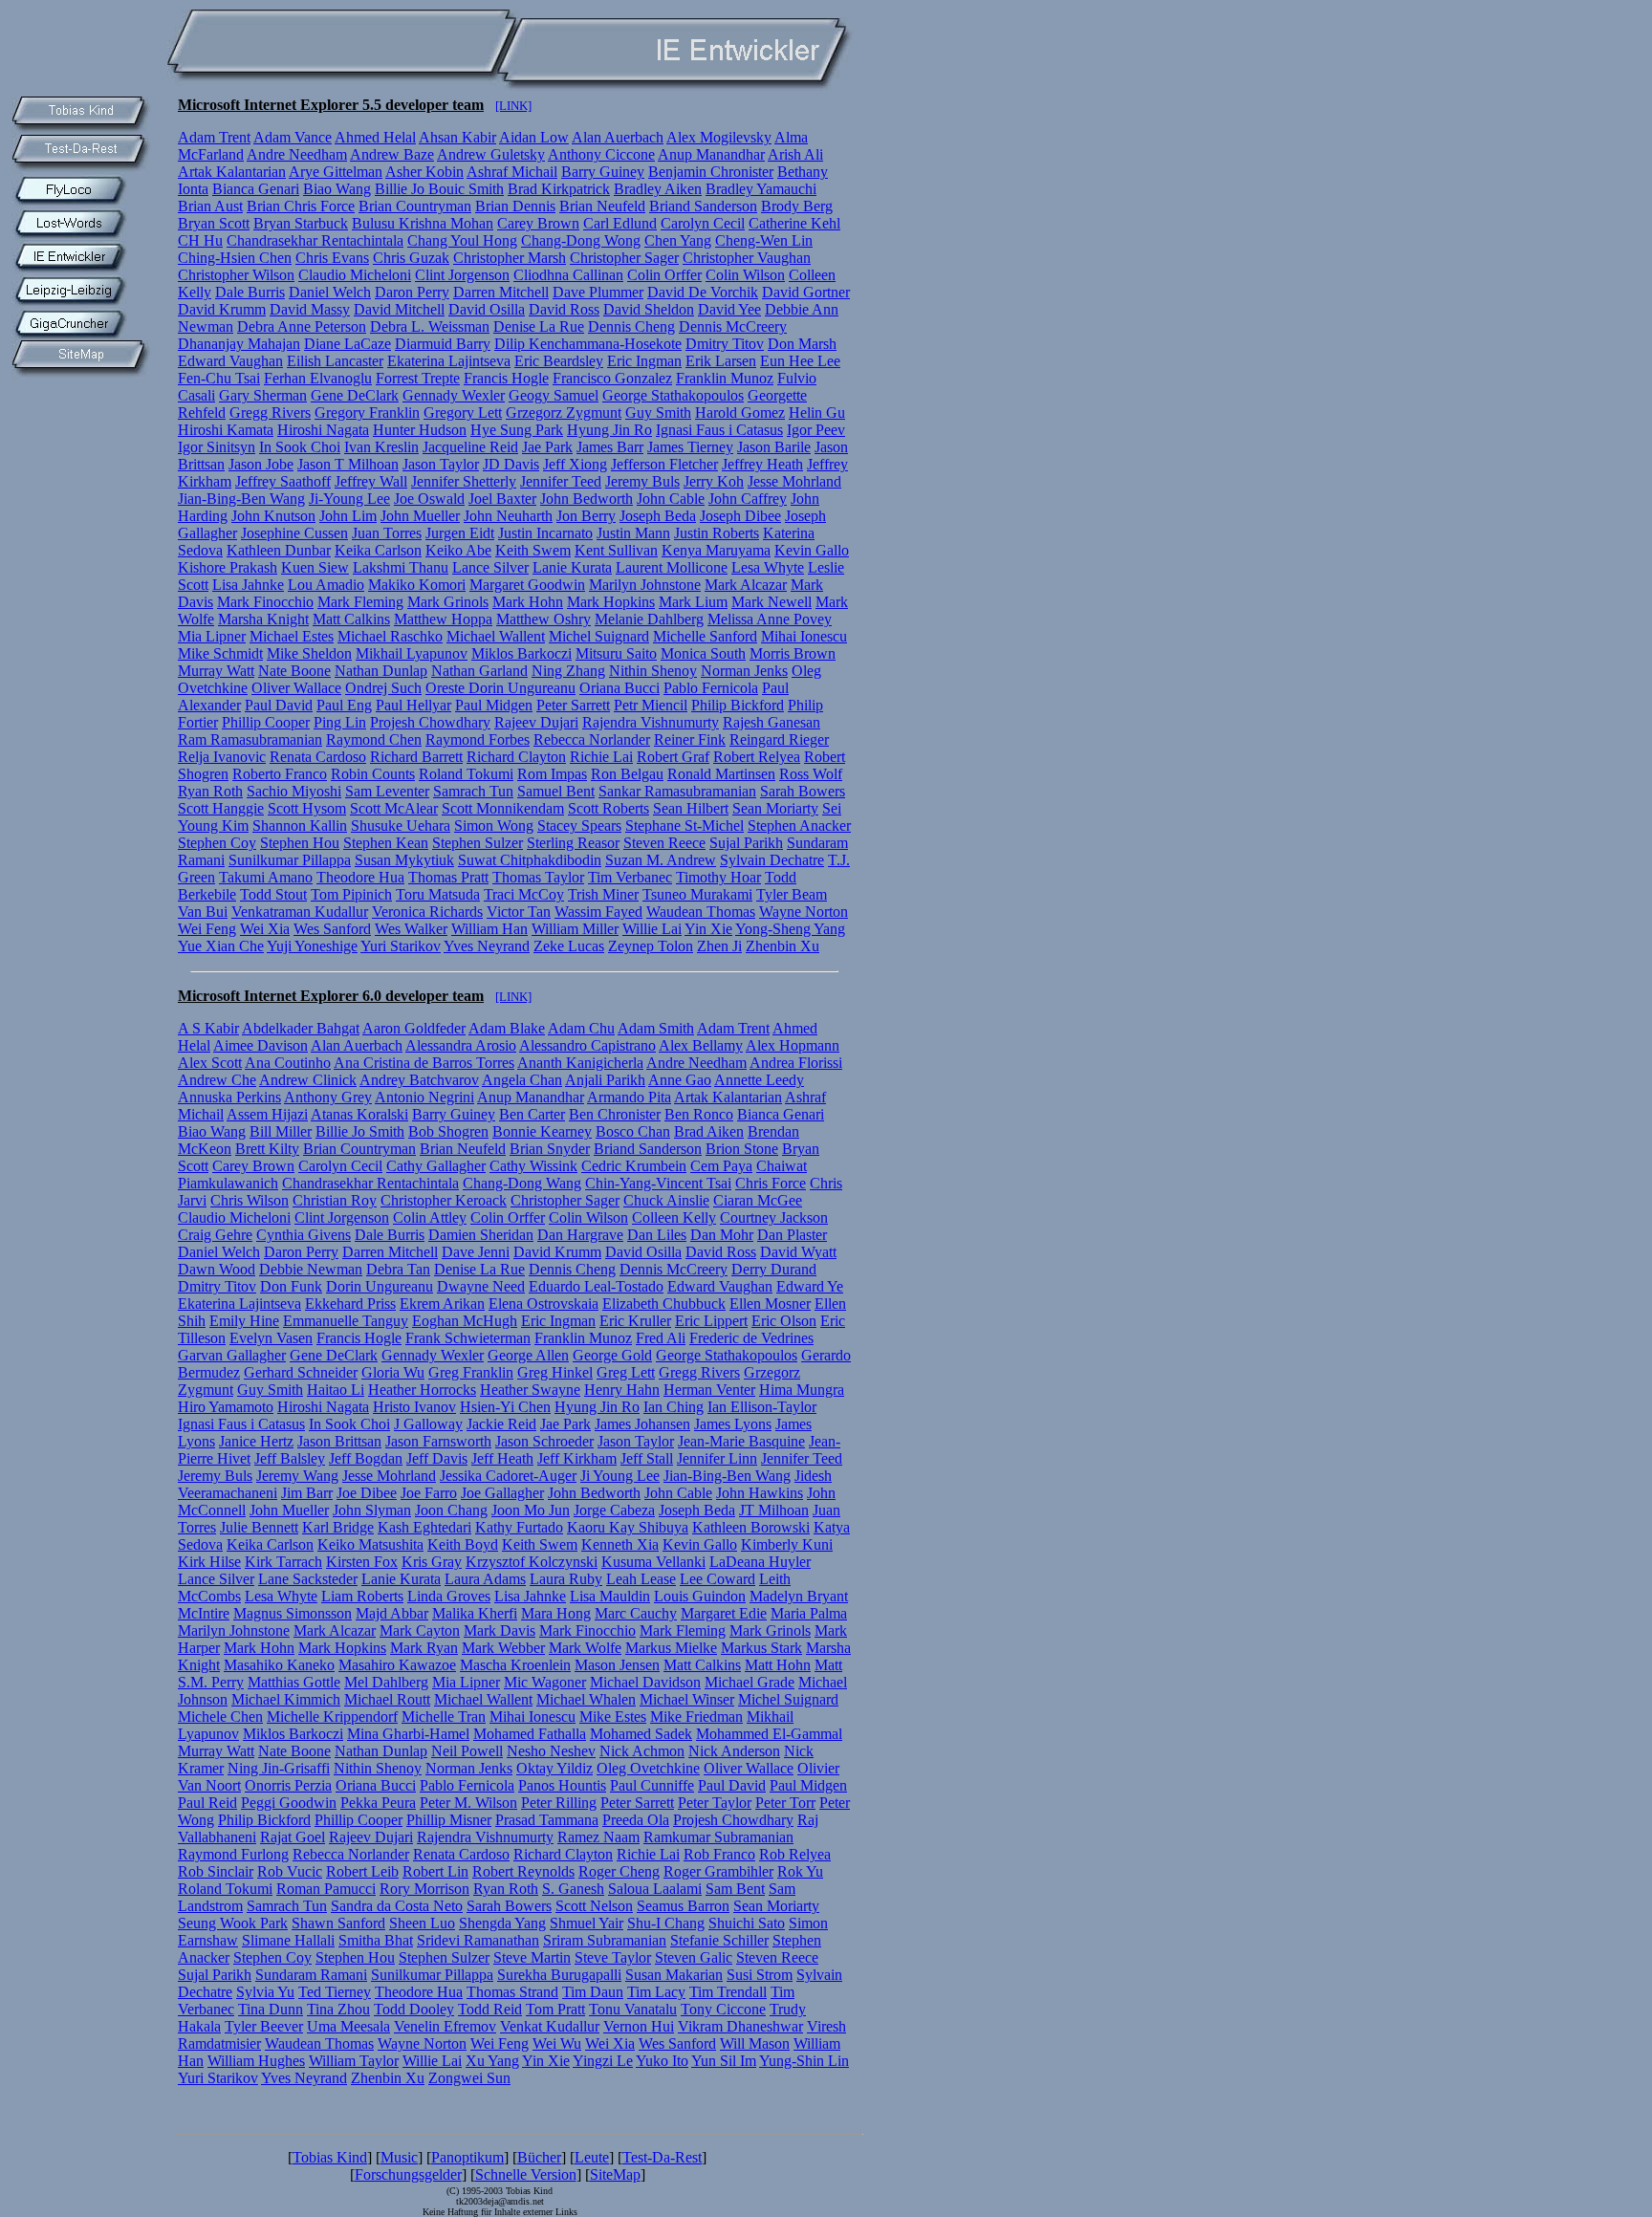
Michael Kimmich (286, 1699)
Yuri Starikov (401, 946)
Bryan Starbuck (301, 223)
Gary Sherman (263, 395)
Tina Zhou (338, 2009)
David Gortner (806, 292)
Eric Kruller (635, 1321)
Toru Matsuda (438, 894)
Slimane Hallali (288, 1940)
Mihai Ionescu (804, 636)
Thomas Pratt (448, 877)
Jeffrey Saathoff (283, 481)
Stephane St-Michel (685, 826)
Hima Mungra (802, 1390)
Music (399, 2157)
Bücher (539, 2157)
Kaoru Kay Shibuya (628, 1527)
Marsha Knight (263, 619)
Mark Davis (500, 1630)
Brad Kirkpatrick (559, 189)
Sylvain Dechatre (772, 860)
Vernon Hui (639, 2026)
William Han (489, 929)
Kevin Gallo (812, 550)
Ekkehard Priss (350, 1304)
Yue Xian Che (221, 946)
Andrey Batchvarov (419, 1080)
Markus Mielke (671, 1648)
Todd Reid (490, 2009)
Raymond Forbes (478, 739)
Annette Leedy (759, 1080)
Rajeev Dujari (536, 722)
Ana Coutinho (288, 1063)
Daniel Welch (330, 292)
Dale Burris (250, 292)
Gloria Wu (393, 1372)
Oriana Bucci (619, 688)
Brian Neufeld (602, 206)
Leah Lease (641, 1579)
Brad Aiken (709, 1131)
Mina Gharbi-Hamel (408, 1734)
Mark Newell (772, 602)
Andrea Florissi (796, 1063)
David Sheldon (649, 309)
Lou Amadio (326, 585)
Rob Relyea (795, 1854)
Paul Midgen (494, 705)
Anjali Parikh (605, 1080)
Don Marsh (802, 344)
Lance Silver (490, 567)
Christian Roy (335, 1200)
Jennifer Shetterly (464, 481)
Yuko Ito (662, 2061)
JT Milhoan (774, 1510)
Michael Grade (750, 1682)
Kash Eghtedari (424, 1527)
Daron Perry (412, 292)
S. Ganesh (573, 1889)
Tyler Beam (792, 894)
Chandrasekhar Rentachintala (315, 240)
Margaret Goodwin (527, 585)
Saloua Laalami (655, 1889)
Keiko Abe (458, 550)
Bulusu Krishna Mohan (423, 223)
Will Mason (755, 2043)
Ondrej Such (383, 688)
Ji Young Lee (620, 1476)
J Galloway (428, 1424)
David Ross (564, 309)
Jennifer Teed (561, 481)
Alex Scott (210, 1063)
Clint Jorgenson (462, 275)
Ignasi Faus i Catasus (719, 430)
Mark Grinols (448, 602)
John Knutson (273, 516)
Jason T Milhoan (348, 464)
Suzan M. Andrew (661, 860)
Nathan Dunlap (381, 671)
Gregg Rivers (270, 413)
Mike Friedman (696, 1717)
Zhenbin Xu (783, 946)
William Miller (575, 929)
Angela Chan (522, 1080)
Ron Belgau (627, 774)
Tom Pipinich (351, 894)
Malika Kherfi (475, 1613)
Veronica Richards (427, 912)
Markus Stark (761, 1648)
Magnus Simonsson (293, 1613)
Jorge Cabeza (614, 1510)
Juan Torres (387, 533)
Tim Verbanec (630, 877)
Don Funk (291, 1286)
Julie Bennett (259, 1527)
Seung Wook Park (233, 1923)
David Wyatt (798, 1252)
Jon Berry (586, 516)
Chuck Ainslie (666, 1200)
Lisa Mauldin (610, 1596)
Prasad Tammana (547, 1820)
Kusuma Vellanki (653, 1562)
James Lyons (733, 1424)
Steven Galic (694, 1957)
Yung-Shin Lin (804, 2061)
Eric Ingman (644, 361)
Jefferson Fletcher (664, 464)
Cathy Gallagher (436, 1166)
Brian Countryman (415, 206)
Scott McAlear (394, 808)
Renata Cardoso (318, 757)
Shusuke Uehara (401, 826)
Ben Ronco (699, 1114)
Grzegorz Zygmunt (564, 413)
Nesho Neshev (551, 1751)
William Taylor (354, 2061)
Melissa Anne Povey (770, 619)
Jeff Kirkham (577, 1458)
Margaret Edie (724, 1613)
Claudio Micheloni (355, 275)
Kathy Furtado (519, 1527)
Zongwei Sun (469, 2078)
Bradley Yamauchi (761, 189)
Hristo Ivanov (414, 1407)
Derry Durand (774, 1269)
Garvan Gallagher (232, 1355)
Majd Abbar (392, 1613)
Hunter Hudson (420, 430)
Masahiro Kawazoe (397, 1665)
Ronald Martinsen (721, 774)
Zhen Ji (719, 946)
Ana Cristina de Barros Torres (424, 1063)
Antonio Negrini (424, 1097)
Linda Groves (449, 1596)
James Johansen (642, 1424)
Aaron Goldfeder (414, 1028)
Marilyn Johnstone (645, 585)
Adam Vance (293, 137)
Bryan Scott (214, 223)
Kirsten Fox (362, 1562)
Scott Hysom (307, 808)
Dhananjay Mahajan (239, 344)
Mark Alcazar (746, 585)
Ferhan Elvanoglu (318, 378)
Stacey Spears (579, 826)
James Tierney (690, 447)
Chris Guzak (411, 258)
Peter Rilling (559, 1803)
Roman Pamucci (326, 1889)
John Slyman (372, 1510)
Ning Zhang (568, 671)
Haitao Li (336, 1390)
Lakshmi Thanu (401, 567)
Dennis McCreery (733, 326)
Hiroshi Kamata (226, 430)
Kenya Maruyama (716, 550)
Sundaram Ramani (311, 1975)
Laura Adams (485, 1579)
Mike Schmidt (220, 653)
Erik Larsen (721, 361)
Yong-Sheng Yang (790, 929)
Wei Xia (265, 929)
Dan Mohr (722, 1235)
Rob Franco (719, 1854)
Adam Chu (581, 1028)
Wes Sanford (332, 929)
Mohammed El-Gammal (769, 1734)
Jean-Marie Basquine (741, 1441)
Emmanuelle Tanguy (346, 1321)
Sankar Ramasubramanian (677, 791)
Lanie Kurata (572, 567)
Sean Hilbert (691, 808)
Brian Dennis (515, 206)
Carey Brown (538, 223)
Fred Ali (661, 1338)
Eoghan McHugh (465, 1321)
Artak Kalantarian (232, 172)
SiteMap (615, 2174)
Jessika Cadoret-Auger (508, 1476)
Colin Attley (430, 1217)
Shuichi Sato (747, 1923)
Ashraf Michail (512, 172)
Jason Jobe (261, 464)
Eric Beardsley (559, 361)
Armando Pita (629, 1097)
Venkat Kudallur (550, 2026)
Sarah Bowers (803, 791)
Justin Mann (633, 533)
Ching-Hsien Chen (235, 258)
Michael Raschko (390, 636)
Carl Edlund (620, 223)
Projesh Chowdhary (430, 722)
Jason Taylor (441, 464)
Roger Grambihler (718, 1871)
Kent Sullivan (616, 550)
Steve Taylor (613, 1957)
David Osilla (487, 309)
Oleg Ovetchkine (648, 1768)
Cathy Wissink (533, 1166)
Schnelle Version (526, 2174)
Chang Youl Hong (462, 240)
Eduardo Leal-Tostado (596, 1286)
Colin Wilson (745, 275)
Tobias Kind (330, 2157)
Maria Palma (809, 1613)
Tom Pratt (555, 2009)
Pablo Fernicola (711, 688)
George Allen (528, 1355)
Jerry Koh (714, 481)
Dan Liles (657, 1235)
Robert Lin (435, 1871)
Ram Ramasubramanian (250, 739)
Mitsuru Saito (616, 653)
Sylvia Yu (265, 1992)
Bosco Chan (633, 1131)
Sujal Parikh (746, 843)
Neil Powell (467, 1751)
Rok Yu (800, 1871)
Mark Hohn (528, 602)
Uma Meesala (348, 2026)
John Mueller (420, 516)
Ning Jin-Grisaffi (279, 1768)
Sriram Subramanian (605, 1940)
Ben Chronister (615, 1114)
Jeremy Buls (642, 481)
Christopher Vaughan (747, 258)
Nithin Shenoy (653, 671)
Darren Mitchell (501, 292)
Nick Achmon (642, 1751)
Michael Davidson (645, 1682)
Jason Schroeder (544, 1441)
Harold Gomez (740, 413)
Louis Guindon (700, 1596)
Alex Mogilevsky (719, 137)
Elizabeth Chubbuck (664, 1304)
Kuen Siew (315, 567)
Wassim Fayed (598, 912)
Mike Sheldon (309, 653)
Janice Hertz (256, 1441)
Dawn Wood (217, 1269)
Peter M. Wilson (468, 1803)
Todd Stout (273, 894)
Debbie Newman (311, 1269)
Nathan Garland (479, 671)
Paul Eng (344, 705)
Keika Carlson (378, 550)
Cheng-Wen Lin (764, 240)
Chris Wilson (250, 1200)
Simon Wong (494, 826)
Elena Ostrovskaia (543, 1304)
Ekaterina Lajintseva (449, 361)
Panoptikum (467, 2157)
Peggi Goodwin (289, 1803)
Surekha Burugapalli (559, 1975)
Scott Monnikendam (503, 808)
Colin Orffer (664, 275)
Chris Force (771, 1183)
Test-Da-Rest (662, 2157)
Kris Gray (432, 1562)
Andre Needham (297, 154)
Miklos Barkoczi (522, 653)
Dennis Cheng (631, 326)
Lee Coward (717, 1579)
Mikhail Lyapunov (412, 653)
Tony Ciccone (723, 2009)
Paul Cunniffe (652, 1785)
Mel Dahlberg (386, 1682)
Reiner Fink (690, 739)
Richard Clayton (516, 757)
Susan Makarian (674, 1975)
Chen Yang (678, 240)
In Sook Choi (300, 447)
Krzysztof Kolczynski (532, 1562)
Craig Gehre (215, 1235)
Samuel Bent (556, 791)
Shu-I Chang (666, 1923)
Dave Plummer (598, 292)
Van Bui (203, 912)
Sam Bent (735, 1889)
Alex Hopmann (793, 1045)
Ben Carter (532, 1114)
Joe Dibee (367, 1493)
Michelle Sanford (705, 636)
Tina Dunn (271, 2009)
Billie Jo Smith (360, 1131)
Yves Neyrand (487, 946)
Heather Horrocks (422, 1390)
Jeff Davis (437, 1458)
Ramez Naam (598, 1837)
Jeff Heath (502, 1458)
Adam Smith (656, 1028)
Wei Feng (207, 929)
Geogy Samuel (554, 395)
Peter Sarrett (573, 705)
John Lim (348, 516)
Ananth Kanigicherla (580, 1063)
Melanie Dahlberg (649, 619)
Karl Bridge (338, 1527)
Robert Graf (673, 757)
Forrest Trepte (418, 378)
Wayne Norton (804, 912)
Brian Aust (210, 206)
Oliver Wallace (296, 688)
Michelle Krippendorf (332, 1717)
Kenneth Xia (620, 1544)
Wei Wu (557, 2043)
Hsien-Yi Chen (505, 1407)
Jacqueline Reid (470, 447)
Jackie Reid (501, 1424)
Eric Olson (784, 1321)
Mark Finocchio (265, 602)
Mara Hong (556, 1613)
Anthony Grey (328, 1097)
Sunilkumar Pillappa (290, 860)
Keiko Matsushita (370, 1544)
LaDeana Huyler (760, 1562)
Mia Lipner (212, 636)
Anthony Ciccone (601, 154)
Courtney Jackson (774, 1217)
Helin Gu (817, 413)
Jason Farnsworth (438, 1441)
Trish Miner (603, 894)
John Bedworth (587, 499)
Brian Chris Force (301, 206)
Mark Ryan (424, 1648)
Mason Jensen (617, 1665)
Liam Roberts (362, 1596)
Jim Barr (307, 1493)
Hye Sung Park (517, 430)
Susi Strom (760, 1975)
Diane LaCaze (348, 344)
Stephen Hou (300, 843)
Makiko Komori (417, 585)
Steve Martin (532, 1957)
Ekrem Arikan (442, 1304)
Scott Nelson (594, 1906)
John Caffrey (748, 499)
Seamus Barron (683, 1906)
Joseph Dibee (740, 516)
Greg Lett (626, 1372)
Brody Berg (797, 206)
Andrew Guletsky (491, 154)
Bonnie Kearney (542, 1131)
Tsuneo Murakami (697, 894)
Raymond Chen (374, 739)
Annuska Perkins (229, 1097)
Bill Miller (281, 1131)
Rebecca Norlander (592, 739)
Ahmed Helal (375, 137)
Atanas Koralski (359, 1114)
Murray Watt (216, 671)
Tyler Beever (264, 2026)
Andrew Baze (392, 154)
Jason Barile (774, 447)
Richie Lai (601, 757)
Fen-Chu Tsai (219, 378)
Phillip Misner (449, 1820)
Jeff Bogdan (366, 1458)
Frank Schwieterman (468, 1338)
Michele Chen (220, 1717)
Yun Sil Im (724, 2061)
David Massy (310, 309)
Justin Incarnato (545, 533)
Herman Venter (709, 1390)
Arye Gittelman (336, 172)
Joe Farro (429, 1493)
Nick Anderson (734, 1751)
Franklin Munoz (725, 378)
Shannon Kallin (300, 826)
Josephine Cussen (294, 533)
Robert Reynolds (523, 1871)
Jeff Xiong (575, 464)
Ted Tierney (335, 1992)
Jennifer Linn (717, 1458)
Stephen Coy (217, 843)
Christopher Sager (624, 258)
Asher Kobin (424, 172)
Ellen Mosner (770, 1304)
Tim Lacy (656, 1992)
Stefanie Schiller (719, 1940)
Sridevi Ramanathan (478, 1940)
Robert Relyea (757, 757)
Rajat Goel (293, 1837)
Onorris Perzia (288, 1785)
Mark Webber (503, 1648)
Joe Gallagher (502, 1493)
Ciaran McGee (758, 1200)
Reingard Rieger (779, 739)
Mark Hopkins (611, 602)
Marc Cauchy (636, 1613)
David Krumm (222, 309)
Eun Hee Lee (800, 361)
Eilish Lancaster (335, 361)
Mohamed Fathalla (530, 1734)
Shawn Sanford (338, 1923)
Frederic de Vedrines (751, 1338)
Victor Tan (519, 912)
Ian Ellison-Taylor (762, 1407)
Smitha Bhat (376, 1940)
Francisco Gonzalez (612, 378)
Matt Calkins (351, 619)
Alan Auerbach (618, 137)
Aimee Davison (261, 1045)
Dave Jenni (476, 1252)
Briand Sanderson (703, 206)
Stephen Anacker (799, 826)
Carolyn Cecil (703, 223)
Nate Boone (294, 671)
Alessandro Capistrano (587, 1045)
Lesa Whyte (768, 567)
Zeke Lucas (569, 946)
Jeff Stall (647, 1458)
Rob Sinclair (216, 1871)
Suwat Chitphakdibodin (530, 860)
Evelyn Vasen (271, 1338)
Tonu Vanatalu (633, 2009)
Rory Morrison (424, 1889)
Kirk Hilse (209, 1562)
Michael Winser (687, 1699)
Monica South (703, 653)
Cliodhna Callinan (568, 275)
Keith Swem (533, 550)
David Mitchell (399, 309)
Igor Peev (816, 430)
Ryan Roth (210, 791)
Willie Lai (652, 929)
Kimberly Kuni (787, 1544)
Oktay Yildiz (554, 1768)
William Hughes (256, 2061)
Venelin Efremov (445, 2026)
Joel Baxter (502, 499)
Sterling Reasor (573, 843)
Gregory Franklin (367, 413)
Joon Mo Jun (531, 1510)
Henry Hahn (622, 1390)
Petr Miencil (651, 705)
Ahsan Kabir (457, 137)
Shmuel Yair (587, 1923)
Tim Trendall (728, 1992)
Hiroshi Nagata (323, 430)
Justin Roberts (717, 533)
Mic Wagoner (545, 1682)
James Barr (610, 447)
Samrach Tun (473, 791)
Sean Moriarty (775, 808)
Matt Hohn (778, 1665)
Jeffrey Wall (371, 481)
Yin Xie (708, 929)
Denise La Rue (539, 326)
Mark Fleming (360, 602)
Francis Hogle (506, 378)
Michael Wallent (496, 636)
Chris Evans (332, 258)
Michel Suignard (599, 636)
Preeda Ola (636, 1820)
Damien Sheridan (481, 1235)
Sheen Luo (422, 1923)
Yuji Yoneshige (312, 946)
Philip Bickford (738, 705)
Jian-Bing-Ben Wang (241, 499)
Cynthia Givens (304, 1235)
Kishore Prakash (228, 567)
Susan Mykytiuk (404, 860)
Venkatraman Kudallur (300, 912)
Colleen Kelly (674, 1217)
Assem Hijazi (267, 1114)
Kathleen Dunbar (279, 550)
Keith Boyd (463, 1544)
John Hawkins (760, 1493)
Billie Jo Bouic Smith (439, 189)
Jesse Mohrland (794, 481)
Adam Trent (214, 137)
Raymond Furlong (233, 1854)
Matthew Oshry (543, 619)
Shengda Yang (502, 1923)
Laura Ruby (566, 1579)
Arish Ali (795, 154)
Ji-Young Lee (349, 499)
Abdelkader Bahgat (301, 1028)
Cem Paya (721, 1166)
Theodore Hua (360, 877)
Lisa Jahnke (248, 585)
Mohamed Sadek (641, 1734)
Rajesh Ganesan (772, 722)
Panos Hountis (562, 1785)
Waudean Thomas (701, 912)
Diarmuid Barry (443, 344)
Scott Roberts (609, 808)
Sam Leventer (387, 791)
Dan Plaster (792, 1235)
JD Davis (511, 464)
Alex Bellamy (701, 1045)
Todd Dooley (414, 2009)
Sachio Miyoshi (294, 791)
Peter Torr (785, 1803)
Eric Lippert (711, 1321)
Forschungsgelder (408, 2174)
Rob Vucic (290, 1871)
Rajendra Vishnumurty (651, 722)
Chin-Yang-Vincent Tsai (658, 1183)
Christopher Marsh (510, 258)
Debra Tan (398, 1269)
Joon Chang (451, 1510)
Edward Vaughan (230, 361)
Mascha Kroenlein (515, 1665)
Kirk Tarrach (283, 1562)
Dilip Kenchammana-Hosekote (588, 344)
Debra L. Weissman (430, 326)
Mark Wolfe (585, 1648)
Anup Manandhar (711, 154)
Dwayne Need (481, 1286)
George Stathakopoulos (673, 395)
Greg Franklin (471, 1372)
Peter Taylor (715, 1803)
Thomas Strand (512, 1992)
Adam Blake (507, 1028)
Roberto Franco (280, 774)
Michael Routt (387, 1699)
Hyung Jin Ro (609, 430)
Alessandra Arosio (461, 1045)
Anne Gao (680, 1080)
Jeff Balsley (290, 1458)
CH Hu (200, 240)
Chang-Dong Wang (522, 1183)
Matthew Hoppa (443, 619)
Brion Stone (742, 1149)
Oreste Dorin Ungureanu (500, 688)
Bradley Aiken (658, 189)
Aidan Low (534, 137)
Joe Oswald (429, 499)
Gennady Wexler (454, 395)
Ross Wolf (811, 774)
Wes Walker (411, 929)
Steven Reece (664, 843)
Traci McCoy (524, 894)
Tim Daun (593, 1992)
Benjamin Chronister (711, 172)
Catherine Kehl (794, 223)
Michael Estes (292, 636)
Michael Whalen (586, 1699)
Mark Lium (693, 602)
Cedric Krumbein (634, 1166)
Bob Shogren (448, 1131)
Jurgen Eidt (460, 533)
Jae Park (547, 447)
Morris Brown (793, 653)
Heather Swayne (530, 1390)
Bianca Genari (256, 189)
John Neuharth (508, 516)
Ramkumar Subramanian (718, 1837)
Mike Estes (613, 1717)
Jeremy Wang (297, 1476)
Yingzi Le (603, 2061)
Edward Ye (810, 1286)
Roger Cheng (619, 1871)
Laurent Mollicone (672, 567)
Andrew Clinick (308, 1080)
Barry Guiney (603, 172)
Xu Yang (492, 2061)
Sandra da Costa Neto (397, 1906)
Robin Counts (373, 774)
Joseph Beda (658, 516)
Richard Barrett (416, 757)
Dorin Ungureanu (380, 1286)
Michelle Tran (444, 1717)
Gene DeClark (355, 395)
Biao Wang (337, 189)
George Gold (612, 1355)
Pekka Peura (378, 1803)
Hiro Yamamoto (226, 1407)
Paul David (279, 705)
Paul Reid (207, 1803)
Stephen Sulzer (478, 843)
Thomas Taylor (538, 877)
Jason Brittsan (339, 1441)
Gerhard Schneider (301, 1372)
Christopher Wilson (236, 275)
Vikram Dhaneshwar (740, 2026)
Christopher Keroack (444, 1200)
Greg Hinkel (555, 1372)
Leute (592, 2157)
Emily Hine (244, 1321)
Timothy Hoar (718, 877)
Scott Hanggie (221, 808)
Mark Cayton (420, 1630)
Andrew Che (217, 1080)
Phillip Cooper (266, 722)
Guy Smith (658, 413)
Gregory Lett (463, 413)
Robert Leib (362, 1871)
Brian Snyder (550, 1149)
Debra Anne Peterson (302, 326)
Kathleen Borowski (751, 1527)
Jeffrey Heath (762, 464)
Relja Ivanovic (222, 757)
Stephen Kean (386, 843)
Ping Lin (340, 722)
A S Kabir (208, 1028)
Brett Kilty (267, 1149)
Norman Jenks (744, 671)
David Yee (729, 309)
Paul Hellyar (413, 705)
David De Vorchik (703, 292)
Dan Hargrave (580, 1235)
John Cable (671, 499)
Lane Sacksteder (308, 1579)
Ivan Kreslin (381, 447)
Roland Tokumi (466, 774)
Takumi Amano (266, 877)
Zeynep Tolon (651, 946)
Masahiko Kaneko (279, 1665)
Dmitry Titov (725, 344)
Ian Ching (674, 1407)
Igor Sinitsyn (217, 447)
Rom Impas (552, 774)
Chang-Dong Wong (581, 240)
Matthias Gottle (294, 1682)
